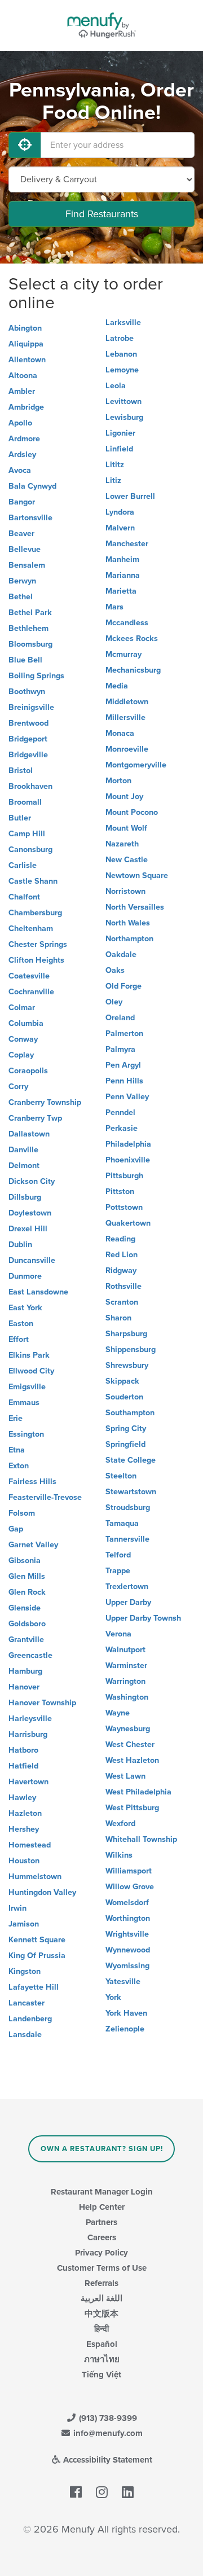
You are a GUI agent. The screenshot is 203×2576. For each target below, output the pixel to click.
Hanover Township (42, 1703)
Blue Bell (25, 660)
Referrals (101, 2283)
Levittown (123, 401)
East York (25, 1308)
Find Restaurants (102, 214)
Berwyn (22, 581)
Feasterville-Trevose (45, 1497)
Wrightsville (127, 1934)
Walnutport (125, 1650)
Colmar (22, 1008)
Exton (19, 1466)
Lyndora (120, 512)
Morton (118, 781)
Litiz (113, 480)
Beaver (21, 534)
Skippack (122, 1381)
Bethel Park (30, 613)
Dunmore (25, 1276)
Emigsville (27, 1387)
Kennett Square (37, 1940)
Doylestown (30, 1213)
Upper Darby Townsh (143, 1618)
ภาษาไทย (102, 2359)
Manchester (127, 544)
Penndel (120, 1113)
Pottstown (124, 1207)
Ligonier (120, 433)
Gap (16, 1529)
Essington (26, 1434)
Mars (114, 607)
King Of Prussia (37, 1956)
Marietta (121, 591)
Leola (116, 386)
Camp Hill (27, 834)
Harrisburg (28, 1734)
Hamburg (25, 1671)
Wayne (118, 1713)
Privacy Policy (101, 2253)
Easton (21, 1324)
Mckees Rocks (132, 638)
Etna (17, 1450)
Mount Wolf (126, 828)
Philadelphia (128, 1144)
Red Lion (122, 1255)
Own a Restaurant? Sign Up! (102, 2149)
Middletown (127, 702)
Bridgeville (28, 755)
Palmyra (120, 1049)
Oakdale (121, 955)
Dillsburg (25, 1197)
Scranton (122, 1302)
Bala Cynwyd (32, 486)
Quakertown (128, 1223)
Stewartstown (131, 1492)
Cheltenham (31, 929)
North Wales (128, 923)
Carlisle (23, 865)
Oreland (120, 1018)
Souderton (124, 1397)
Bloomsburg (30, 644)
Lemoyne (122, 370)
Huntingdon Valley (42, 1892)
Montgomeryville (136, 765)
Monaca (120, 733)
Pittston (120, 1192)
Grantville (26, 1640)
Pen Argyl (123, 1065)
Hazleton (25, 1813)
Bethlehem (28, 628)
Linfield (119, 449)
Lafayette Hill (34, 1987)
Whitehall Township (141, 1839)
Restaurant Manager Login (102, 2192)
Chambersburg (35, 913)
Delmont (24, 1166)
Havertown (28, 1782)
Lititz (115, 465)
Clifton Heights (36, 960)
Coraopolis (28, 1071)
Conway (23, 1039)
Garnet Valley (33, 1545)
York (113, 1997)
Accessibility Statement (107, 2460)
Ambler (22, 391)
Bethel (21, 597)
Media (117, 686)
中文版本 (101, 2314)
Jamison (24, 1924)
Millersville (125, 717)
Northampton (129, 939)
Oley (114, 1002)
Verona (118, 1634)
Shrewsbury (127, 1365)
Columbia (26, 1023)
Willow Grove (130, 1887)
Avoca (20, 470)
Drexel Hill (28, 1229)
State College (131, 1460)
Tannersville (127, 1539)
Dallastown (29, 1134)
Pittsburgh (124, 1176)
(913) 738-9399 (107, 2418)
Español (102, 2344)
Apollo (20, 423)
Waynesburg (128, 1729)
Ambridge (26, 407)
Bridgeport (28, 739)
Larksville (123, 322)
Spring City (126, 1429)
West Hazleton (132, 1760)
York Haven (126, 2013)
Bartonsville (30, 518)
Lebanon (121, 354)
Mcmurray (123, 654)
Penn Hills (124, 1081)
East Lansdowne (38, 1292)
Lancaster (27, 2003)
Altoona (23, 376)
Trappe (118, 1571)
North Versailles (135, 907)
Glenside (25, 1608)
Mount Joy (124, 797)
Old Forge (123, 986)
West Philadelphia (138, 1792)
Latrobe (120, 338)
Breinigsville (31, 707)
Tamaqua (122, 1523)
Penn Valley (127, 1097)
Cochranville (31, 992)
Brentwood (28, 723)
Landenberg (30, 2019)
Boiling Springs (36, 676)
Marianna (123, 575)
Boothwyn (27, 692)
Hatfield (23, 1766)
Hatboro (23, 1750)
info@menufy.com (107, 2433)
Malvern (120, 528)
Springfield (125, 1444)
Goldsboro (27, 1624)
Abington (25, 328)
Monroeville (127, 749)
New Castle (127, 860)
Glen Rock (27, 1592)
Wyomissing (127, 1966)
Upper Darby (128, 1602)
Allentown (27, 360)
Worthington (128, 1918)
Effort (19, 1339)
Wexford (120, 1824)
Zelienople (125, 2029)
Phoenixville (128, 1160)
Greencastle (30, 1655)
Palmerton (124, 1034)
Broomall (25, 802)
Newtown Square (137, 876)
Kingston (25, 1971)
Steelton (121, 1476)
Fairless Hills (32, 1482)
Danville (23, 1150)
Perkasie (122, 1128)
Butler (20, 818)
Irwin (17, 1908)
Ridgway (121, 1271)
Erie (16, 1418)
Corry (18, 1087)
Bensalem (27, 565)
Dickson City (32, 1181)
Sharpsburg (126, 1334)
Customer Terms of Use (102, 2268)
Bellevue (25, 549)
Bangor (22, 502)
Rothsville (123, 1286)
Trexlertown (127, 1587)
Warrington (125, 1681)
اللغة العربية (101, 2298)
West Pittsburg (132, 1808)
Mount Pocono (132, 812)
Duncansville (32, 1260)
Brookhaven (30, 786)
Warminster (126, 1666)
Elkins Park (29, 1355)
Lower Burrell (130, 496)
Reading (120, 1239)
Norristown (125, 891)
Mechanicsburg (133, 670)
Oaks (115, 970)
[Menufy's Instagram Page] (102, 2492)
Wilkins (119, 1855)
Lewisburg (124, 417)
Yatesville (123, 1982)
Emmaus (24, 1403)
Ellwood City (31, 1371)
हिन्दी (101, 2329)
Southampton (130, 1413)
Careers (102, 2237)
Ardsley (22, 455)
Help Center (102, 2207)
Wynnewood (128, 1950)
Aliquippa (26, 344)
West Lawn (125, 1776)
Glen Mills (27, 1576)
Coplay (21, 1055)
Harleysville (30, 1719)
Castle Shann (33, 881)
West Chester (130, 1745)
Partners (101, 2222)
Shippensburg (131, 1350)
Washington (127, 1697)
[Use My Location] (25, 145)
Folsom (22, 1513)
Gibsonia (25, 1561)
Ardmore (24, 439)
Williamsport (129, 1871)
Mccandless (127, 623)
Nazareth (122, 844)
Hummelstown (35, 1877)
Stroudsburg (128, 1508)
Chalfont (24, 897)
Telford (118, 1555)
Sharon (118, 1318)
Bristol (21, 771)
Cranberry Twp (35, 1118)
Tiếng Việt (101, 2375)
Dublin (20, 1245)
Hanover (24, 1687)
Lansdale (25, 2035)
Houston (24, 1861)
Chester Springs (38, 944)
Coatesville (29, 976)
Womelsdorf (127, 1903)
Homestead (30, 1845)
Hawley (22, 1798)
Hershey (24, 1829)
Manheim (122, 559)
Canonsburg (30, 850)
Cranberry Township (45, 1102)
